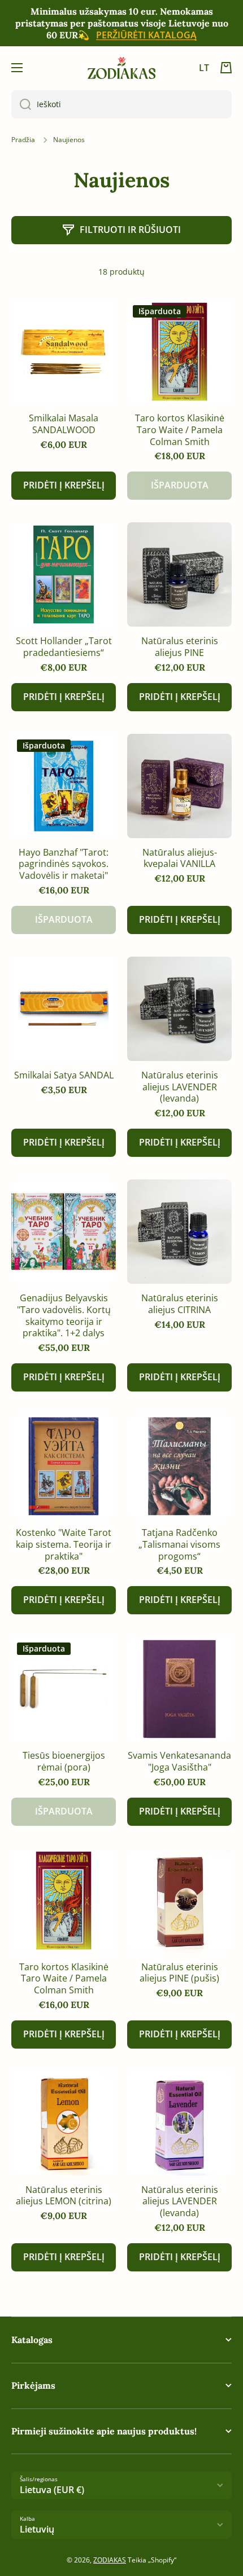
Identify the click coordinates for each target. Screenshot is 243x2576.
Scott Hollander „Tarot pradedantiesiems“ (64, 647)
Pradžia (23, 140)
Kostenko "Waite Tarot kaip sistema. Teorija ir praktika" (64, 1544)
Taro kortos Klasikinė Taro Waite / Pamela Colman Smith (180, 430)
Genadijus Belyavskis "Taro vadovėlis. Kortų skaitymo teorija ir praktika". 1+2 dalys (64, 1316)
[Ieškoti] (21, 104)
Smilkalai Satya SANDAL (64, 1075)
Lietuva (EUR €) (52, 2490)
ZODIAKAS (110, 2560)
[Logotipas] (121, 68)
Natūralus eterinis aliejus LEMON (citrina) (64, 2196)
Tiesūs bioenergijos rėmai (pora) (64, 1762)
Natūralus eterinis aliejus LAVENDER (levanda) (180, 1087)
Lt (204, 68)
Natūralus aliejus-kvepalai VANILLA (180, 858)
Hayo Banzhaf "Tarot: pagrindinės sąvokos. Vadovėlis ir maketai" (64, 864)
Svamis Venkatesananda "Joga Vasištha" (179, 1762)
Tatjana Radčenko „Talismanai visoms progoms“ (179, 1544)
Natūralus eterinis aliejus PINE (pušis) (179, 1973)
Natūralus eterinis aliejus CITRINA (180, 1304)
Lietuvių (37, 2529)
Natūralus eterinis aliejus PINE (180, 647)
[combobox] (121, 104)
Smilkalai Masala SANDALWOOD (64, 424)
